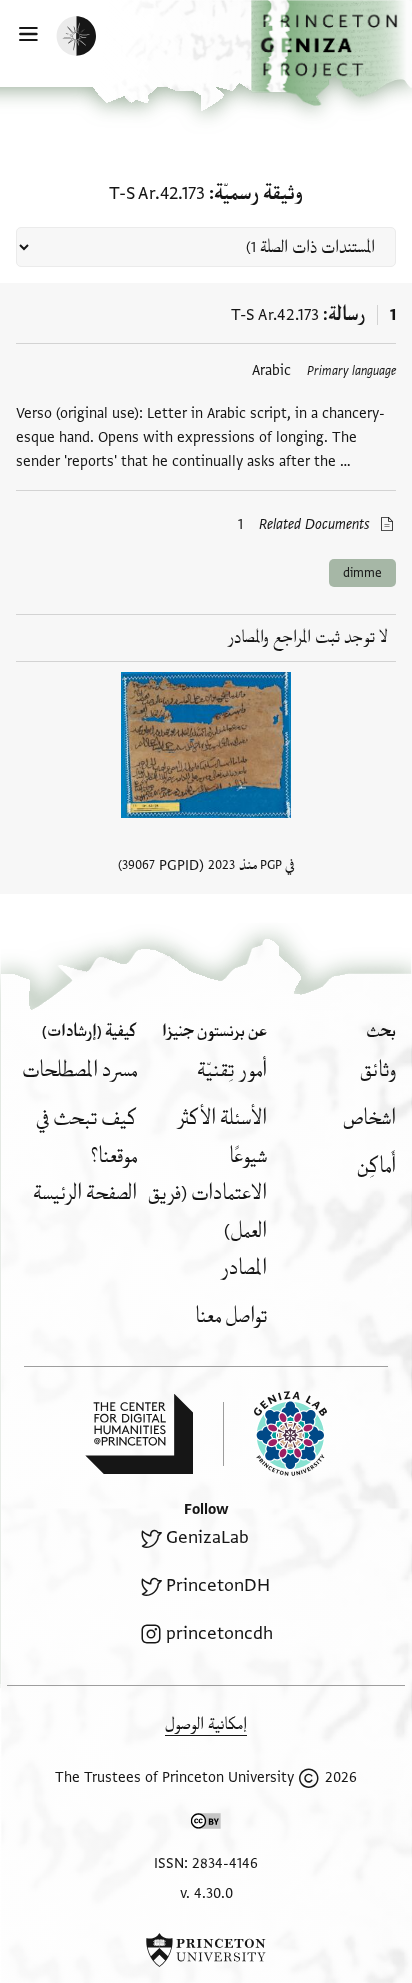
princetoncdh (219, 1633)
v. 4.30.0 (206, 1893)
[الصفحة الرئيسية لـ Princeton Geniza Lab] (275, 1433)
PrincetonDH (218, 1585)
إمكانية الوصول (206, 1724)
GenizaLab (207, 1537)
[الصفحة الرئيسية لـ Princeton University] (206, 1950)
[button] (331, 53)
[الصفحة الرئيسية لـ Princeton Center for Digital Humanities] (139, 1434)
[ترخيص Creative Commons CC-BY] (206, 1825)
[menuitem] (378, 1070)
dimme (362, 573)
